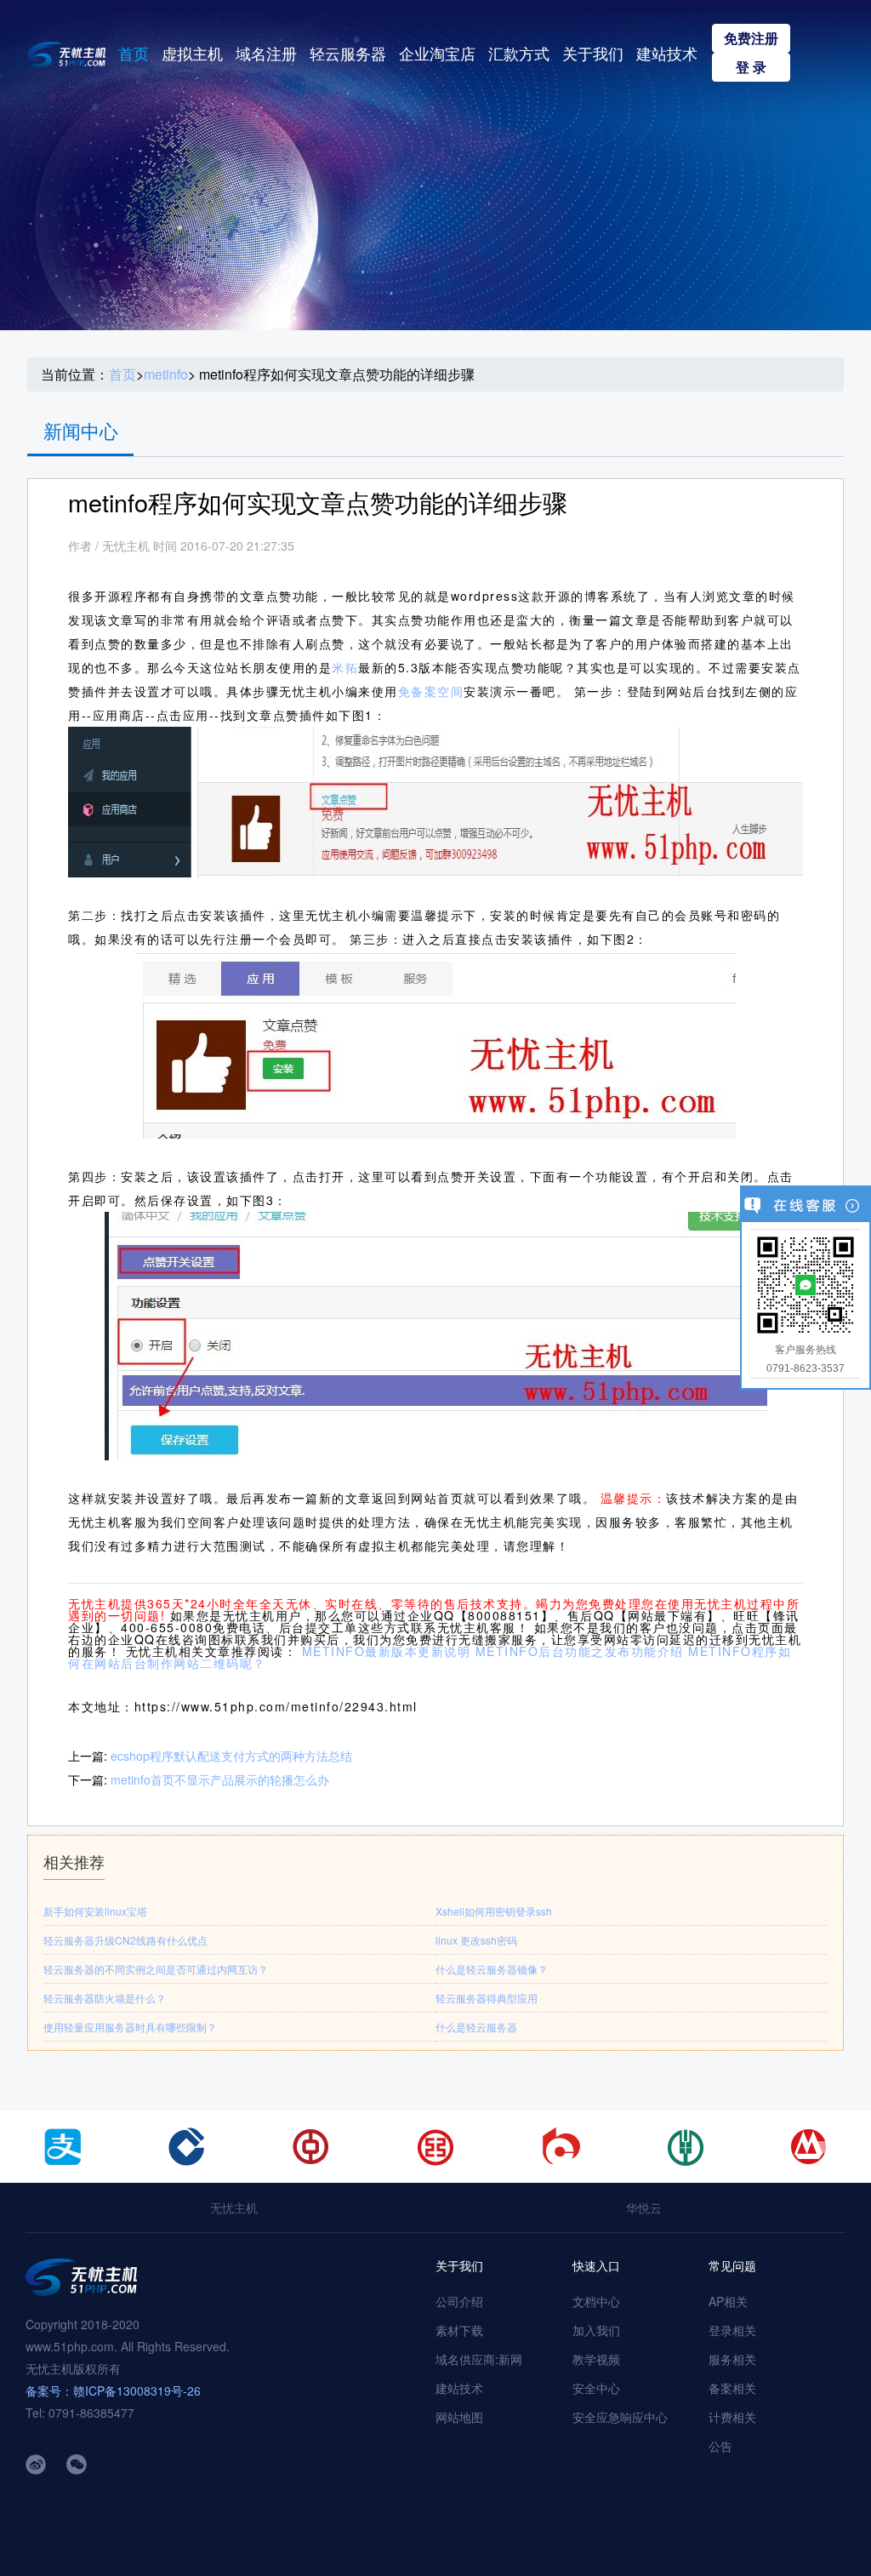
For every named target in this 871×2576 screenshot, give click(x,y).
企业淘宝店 (437, 53)
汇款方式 (519, 53)
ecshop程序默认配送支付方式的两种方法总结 (231, 1756)
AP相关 (728, 2301)
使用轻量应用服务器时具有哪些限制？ (130, 2027)
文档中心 (596, 2301)
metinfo (166, 374)
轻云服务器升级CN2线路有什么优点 (125, 1940)
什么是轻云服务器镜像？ (492, 1969)
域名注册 (266, 53)
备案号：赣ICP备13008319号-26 (113, 2390)
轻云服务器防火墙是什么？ (105, 1998)
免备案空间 (431, 691)
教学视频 (596, 2359)
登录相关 (732, 2330)
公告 (720, 2446)
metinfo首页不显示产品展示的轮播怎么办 (220, 1779)
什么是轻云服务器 (476, 2027)
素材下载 (459, 2330)
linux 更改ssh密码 (476, 1940)
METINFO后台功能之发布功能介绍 (580, 1651)
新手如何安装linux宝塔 (95, 1911)
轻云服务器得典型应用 (487, 1998)
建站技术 (667, 53)
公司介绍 (459, 2301)
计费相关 (732, 2417)
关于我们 (593, 53)
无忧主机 (234, 2208)
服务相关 (732, 2359)
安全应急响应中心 (620, 2417)
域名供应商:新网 (479, 2359)
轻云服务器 (348, 53)
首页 (134, 53)
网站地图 (459, 2417)
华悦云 (644, 2208)
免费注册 (751, 38)
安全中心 (596, 2388)
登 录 (751, 67)
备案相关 (732, 2388)
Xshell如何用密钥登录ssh (494, 1911)
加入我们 (596, 2330)
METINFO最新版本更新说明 (387, 1651)
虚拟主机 (192, 53)
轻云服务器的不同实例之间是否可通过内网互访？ (156, 1969)
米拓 (345, 667)
